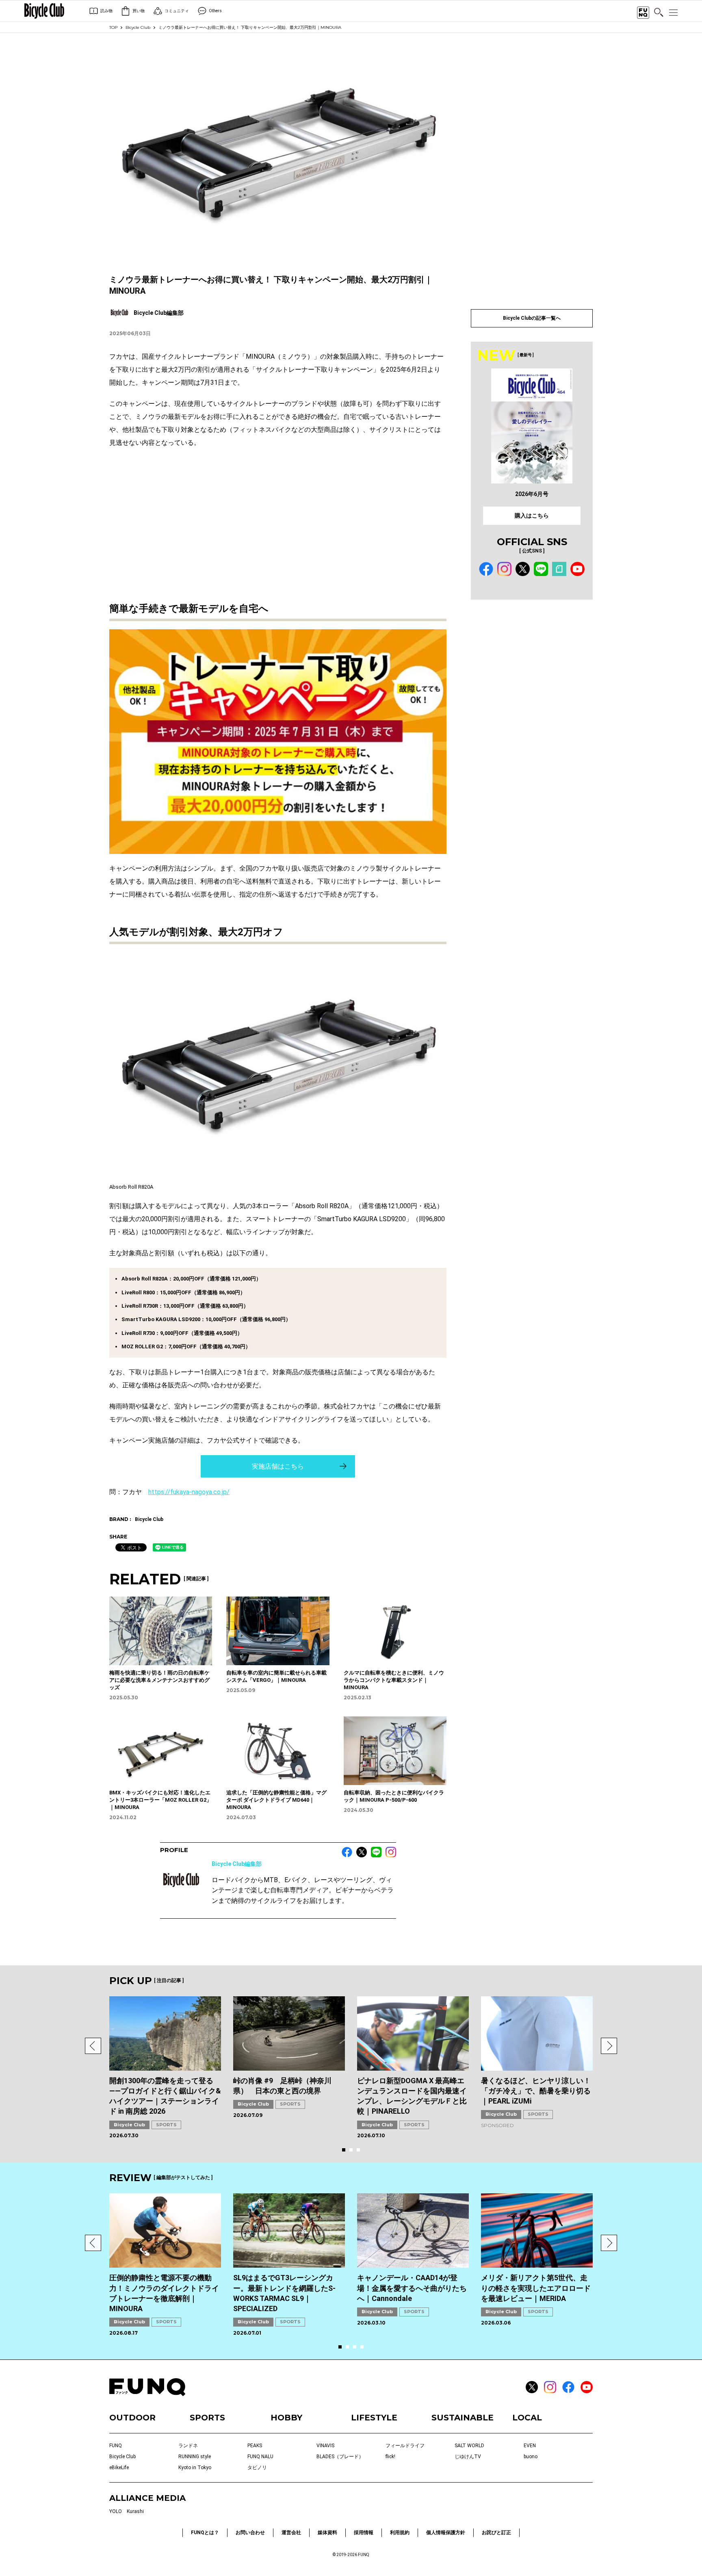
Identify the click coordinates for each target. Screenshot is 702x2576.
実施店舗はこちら (278, 1466)
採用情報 (364, 2533)
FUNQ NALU (260, 2457)
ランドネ (188, 2446)
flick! (390, 2457)
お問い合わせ (250, 2533)
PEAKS (255, 2446)
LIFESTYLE (374, 2418)
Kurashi (135, 2511)
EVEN (530, 2446)
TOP (113, 27)
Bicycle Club (138, 27)
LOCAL (527, 2418)
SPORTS (166, 2125)
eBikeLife (119, 2468)
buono (531, 2457)
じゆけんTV (468, 2457)
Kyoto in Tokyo (195, 2468)
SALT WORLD (469, 2446)
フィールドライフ (405, 2446)
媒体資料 (327, 2533)
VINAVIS (325, 2446)
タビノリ (257, 2468)
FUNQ (116, 2446)
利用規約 (400, 2533)
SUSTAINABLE (463, 2418)
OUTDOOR (132, 2418)
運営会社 (291, 2533)
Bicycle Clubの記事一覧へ (532, 318)
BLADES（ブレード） (340, 2457)
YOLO (116, 2511)
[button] (93, 2046)
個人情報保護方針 (446, 2533)
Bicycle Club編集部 (237, 1864)
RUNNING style (195, 2457)
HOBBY (286, 2418)
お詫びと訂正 (496, 2533)
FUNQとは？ (205, 2533)
